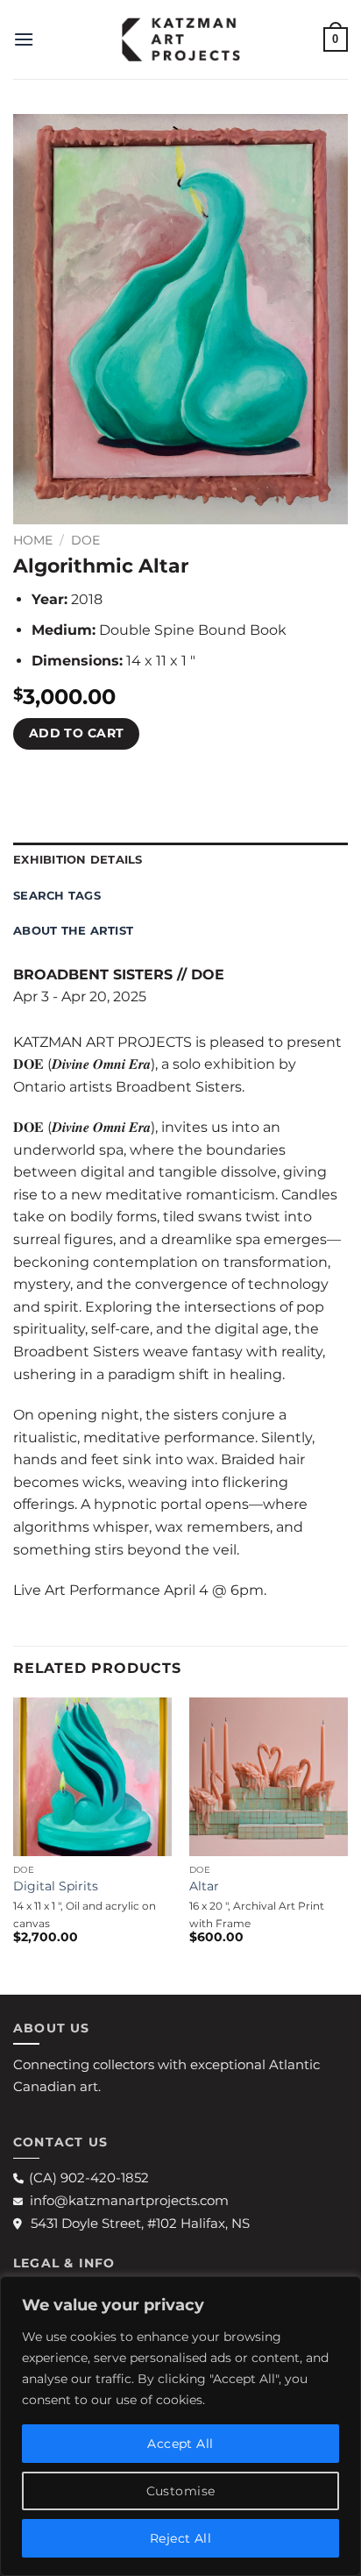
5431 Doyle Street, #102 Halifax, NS (140, 2223)
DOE (85, 540)
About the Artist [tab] (73, 931)
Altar (204, 1886)
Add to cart (77, 733)
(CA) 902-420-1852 (89, 2178)
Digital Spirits (56, 1886)
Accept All (180, 2444)
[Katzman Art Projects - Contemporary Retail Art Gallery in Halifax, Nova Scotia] (180, 39)
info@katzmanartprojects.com (129, 2200)
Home (33, 540)
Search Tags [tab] (57, 896)
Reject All (180, 2538)
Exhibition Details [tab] (78, 860)
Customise (181, 2491)
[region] (180, 2426)
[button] (24, 39)
